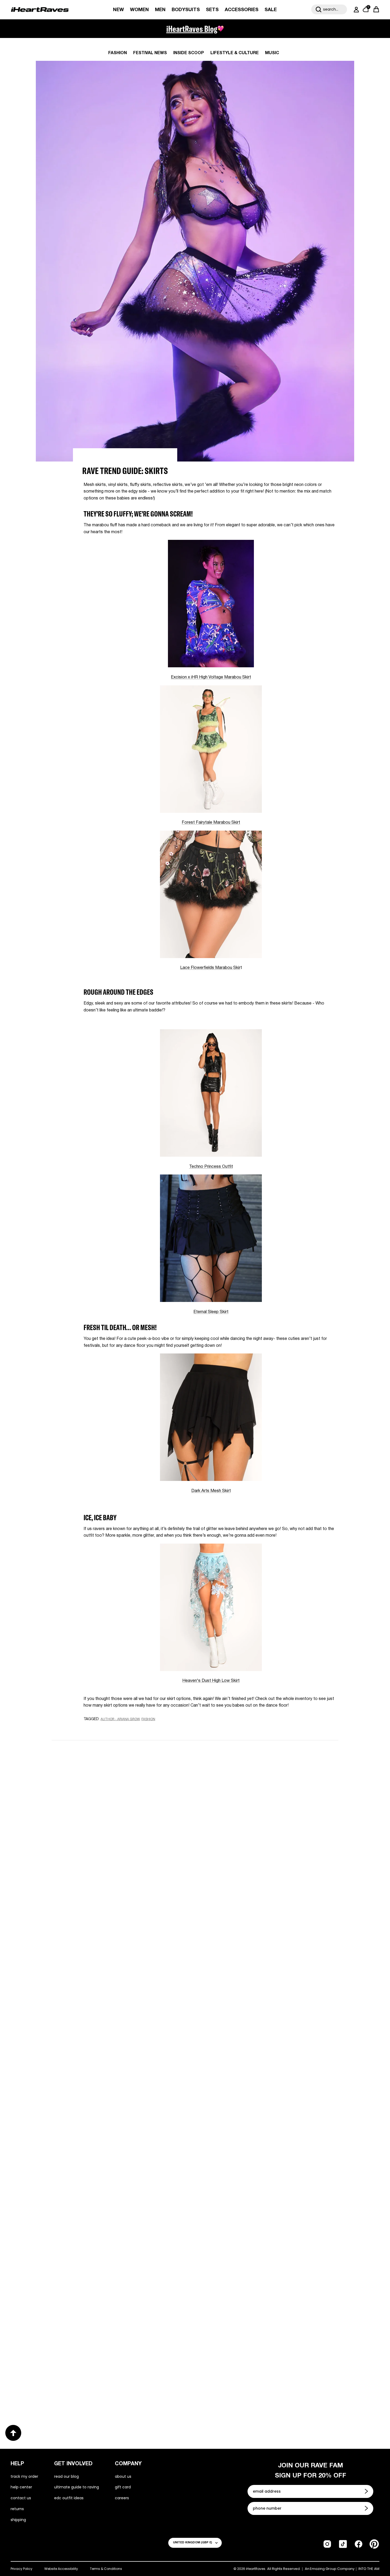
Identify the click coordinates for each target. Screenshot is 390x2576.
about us (123, 2476)
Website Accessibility (61, 2569)
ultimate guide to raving (77, 2487)
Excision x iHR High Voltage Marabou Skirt (211, 677)
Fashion (118, 53)
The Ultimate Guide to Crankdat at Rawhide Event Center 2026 (112, 2218)
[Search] (319, 9)
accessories (242, 10)
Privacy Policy (21, 2569)
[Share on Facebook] (102, 1729)
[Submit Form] (367, 2491)
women (139, 10)
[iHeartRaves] (40, 10)
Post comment (195, 1881)
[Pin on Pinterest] (122, 1729)
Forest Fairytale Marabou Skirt (211, 823)
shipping (18, 2520)
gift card (123, 2487)
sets (212, 10)
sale (271, 10)
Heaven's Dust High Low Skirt (211, 1681)
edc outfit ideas (69, 2498)
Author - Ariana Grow (120, 1719)
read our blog (66, 2476)
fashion (148, 1719)
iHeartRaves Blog (192, 29)
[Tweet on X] (112, 1729)
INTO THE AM (369, 2569)
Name (128, 1784)
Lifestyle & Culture (235, 53)
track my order (24, 2476)
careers (122, 2498)
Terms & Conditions (106, 2569)
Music (272, 53)
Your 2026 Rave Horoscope (89, 2388)
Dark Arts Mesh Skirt (211, 1491)
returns (17, 2509)
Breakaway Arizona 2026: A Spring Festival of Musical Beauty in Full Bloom (116, 2044)
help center (21, 2487)
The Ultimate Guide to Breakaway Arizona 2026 (265, 2214)
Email (128, 1808)
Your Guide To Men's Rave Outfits (246, 2388)
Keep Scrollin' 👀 (195, 1916)
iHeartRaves (256, 2569)
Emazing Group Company (332, 2569)
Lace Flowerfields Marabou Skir (210, 968)
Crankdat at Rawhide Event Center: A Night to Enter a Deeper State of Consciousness (265, 2044)
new (118, 10)
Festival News (150, 53)
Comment (132, 1833)
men (160, 10)
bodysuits (186, 10)
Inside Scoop (189, 53)
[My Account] (355, 10)
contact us (21, 2498)
